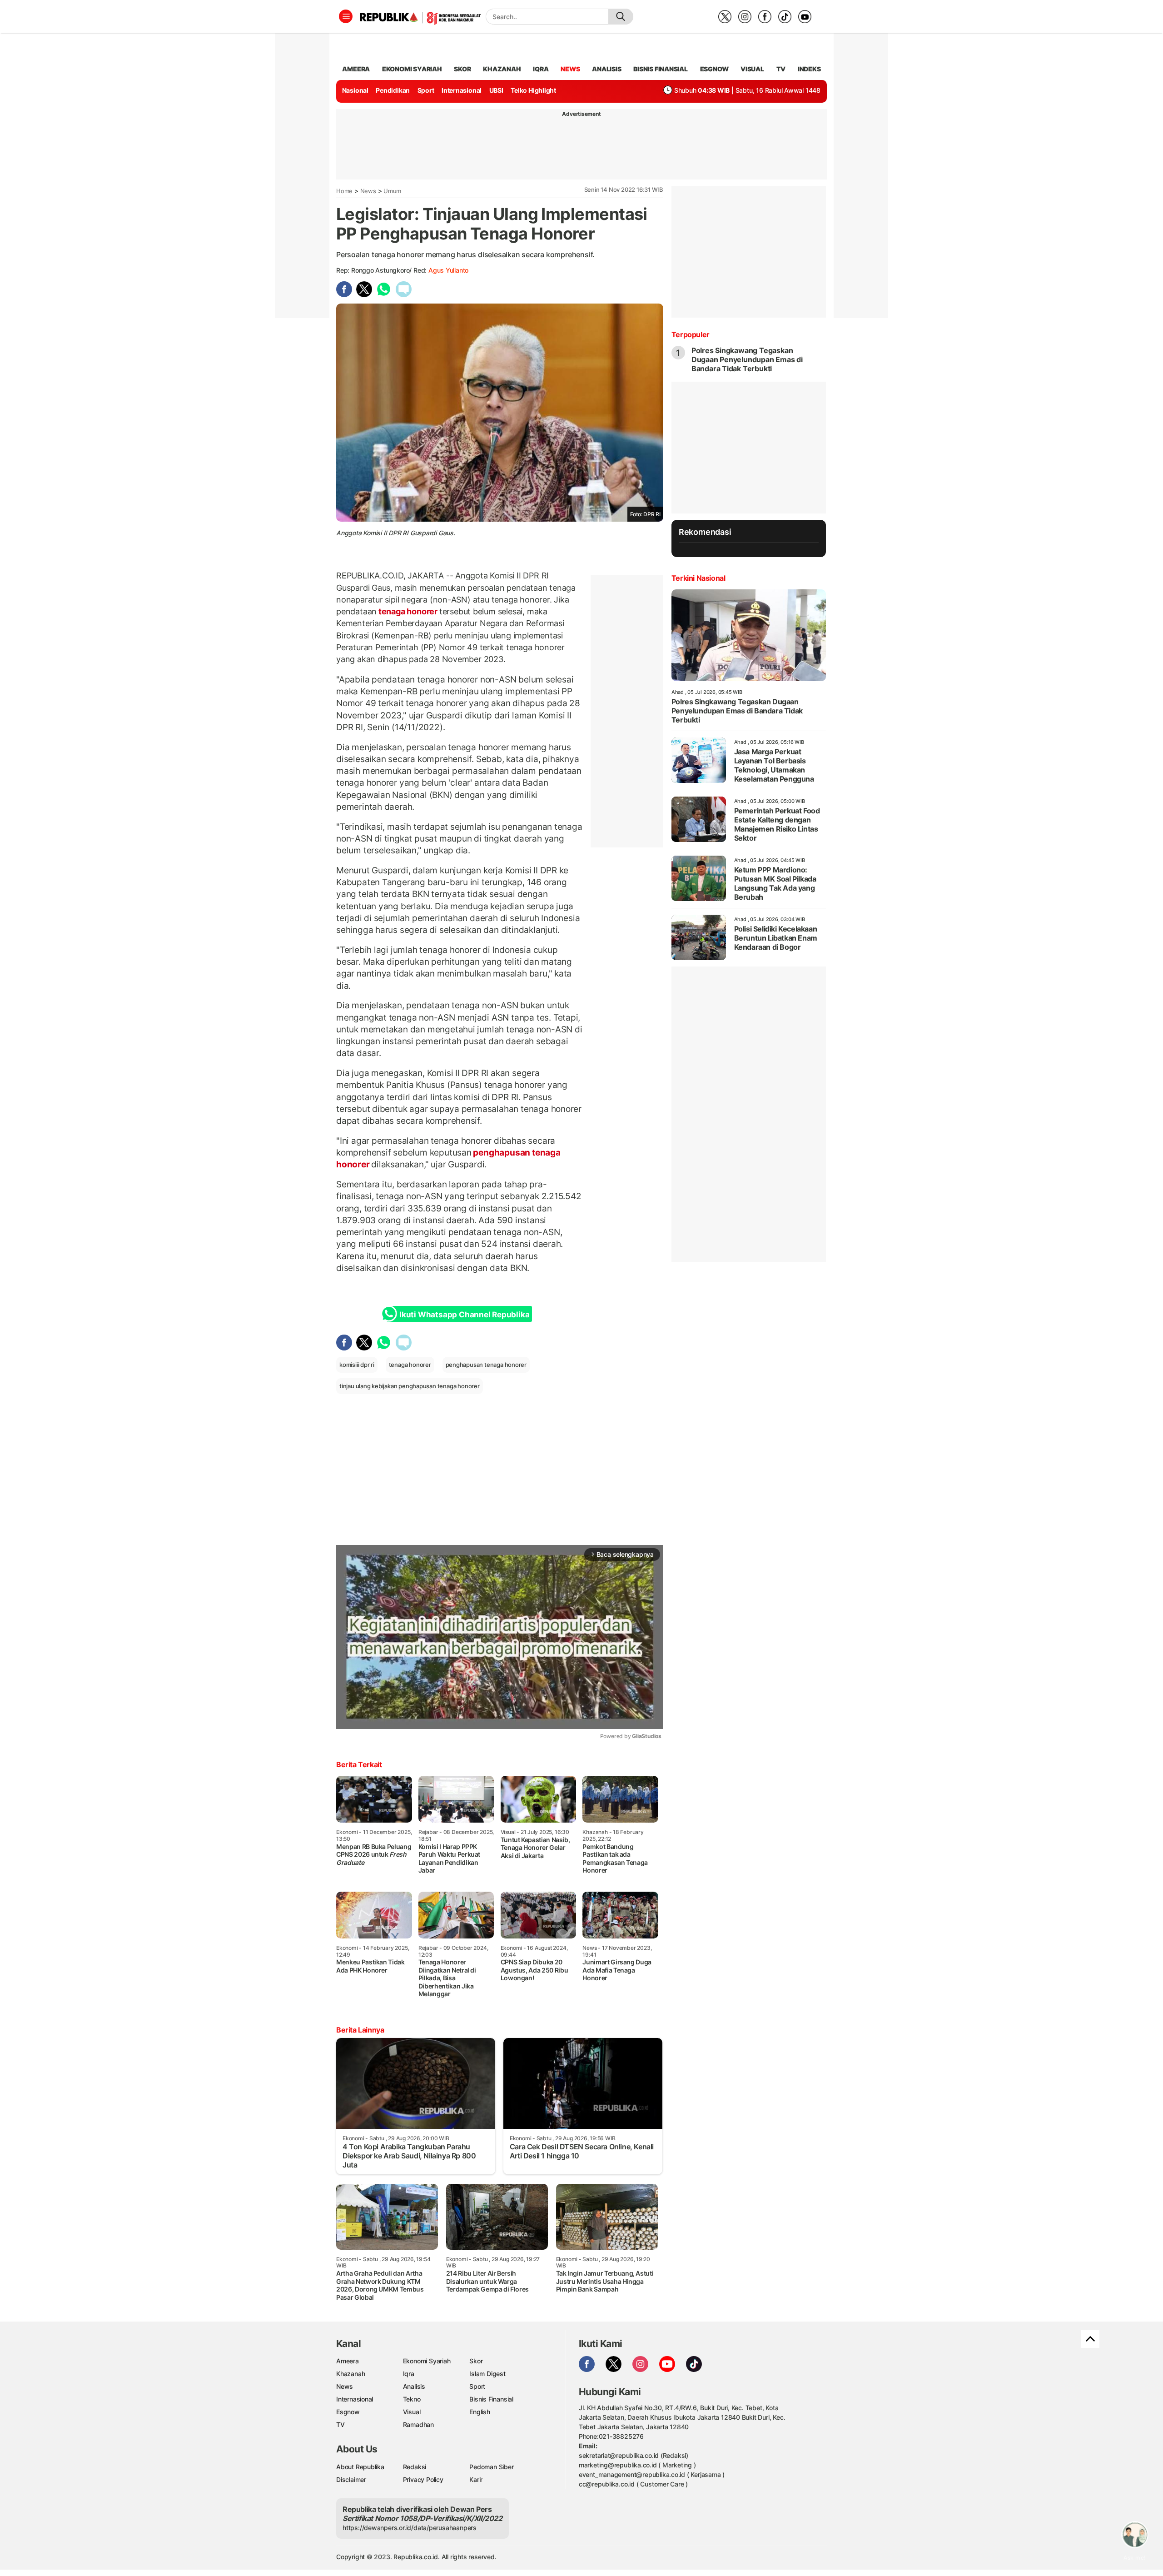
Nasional (355, 90)
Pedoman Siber (491, 2467)
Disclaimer (351, 2479)
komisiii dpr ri (357, 1365)
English (480, 2412)
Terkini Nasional (698, 578)
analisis (606, 69)
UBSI (496, 90)
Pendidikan (393, 90)
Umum (392, 191)
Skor (476, 2361)
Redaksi (415, 2467)
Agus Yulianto (448, 270)
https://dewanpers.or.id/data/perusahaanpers (410, 2528)
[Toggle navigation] (346, 16)
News (368, 191)
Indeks (809, 69)
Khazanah (350, 2374)
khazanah (502, 69)
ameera (356, 69)
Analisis (414, 2386)
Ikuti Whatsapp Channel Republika (464, 1315)
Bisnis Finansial (661, 69)
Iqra (409, 2374)
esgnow (714, 69)
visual (752, 69)
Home (344, 191)
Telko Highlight (533, 90)
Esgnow (348, 2412)
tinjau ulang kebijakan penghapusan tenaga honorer (410, 1386)
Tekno (412, 2399)
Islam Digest (487, 2374)
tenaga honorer (408, 611)
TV (781, 69)
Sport (426, 90)
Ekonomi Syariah (412, 69)
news (570, 69)
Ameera (348, 2361)
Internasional (462, 90)
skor (462, 69)
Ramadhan (418, 2424)
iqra (541, 69)
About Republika (360, 2467)
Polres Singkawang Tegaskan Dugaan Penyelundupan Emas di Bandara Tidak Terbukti (747, 359)
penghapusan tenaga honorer (486, 1365)
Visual (412, 2412)
